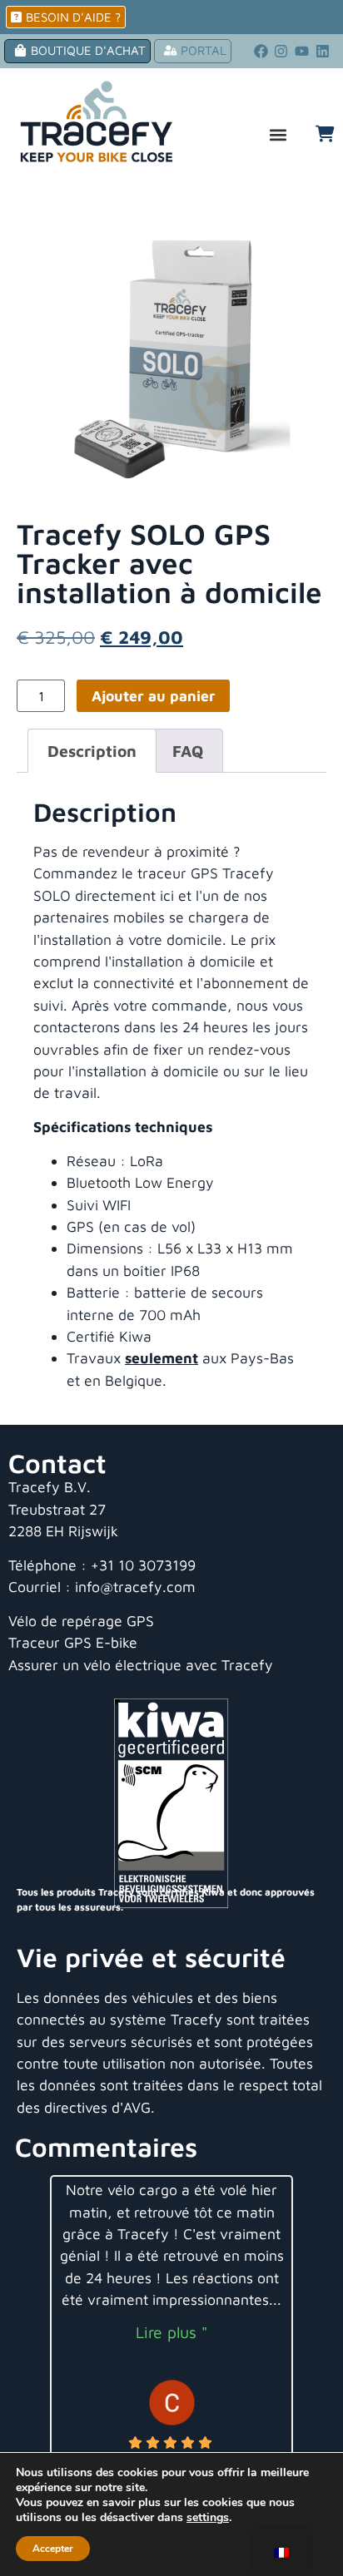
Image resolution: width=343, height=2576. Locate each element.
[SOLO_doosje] (171, 348)
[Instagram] (281, 52)
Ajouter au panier (154, 696)
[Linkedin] (323, 52)
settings (208, 2518)
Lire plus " (171, 2332)
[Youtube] (302, 52)
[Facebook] (261, 52)
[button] (278, 135)
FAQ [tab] (188, 751)
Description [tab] (92, 751)
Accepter (53, 2549)
